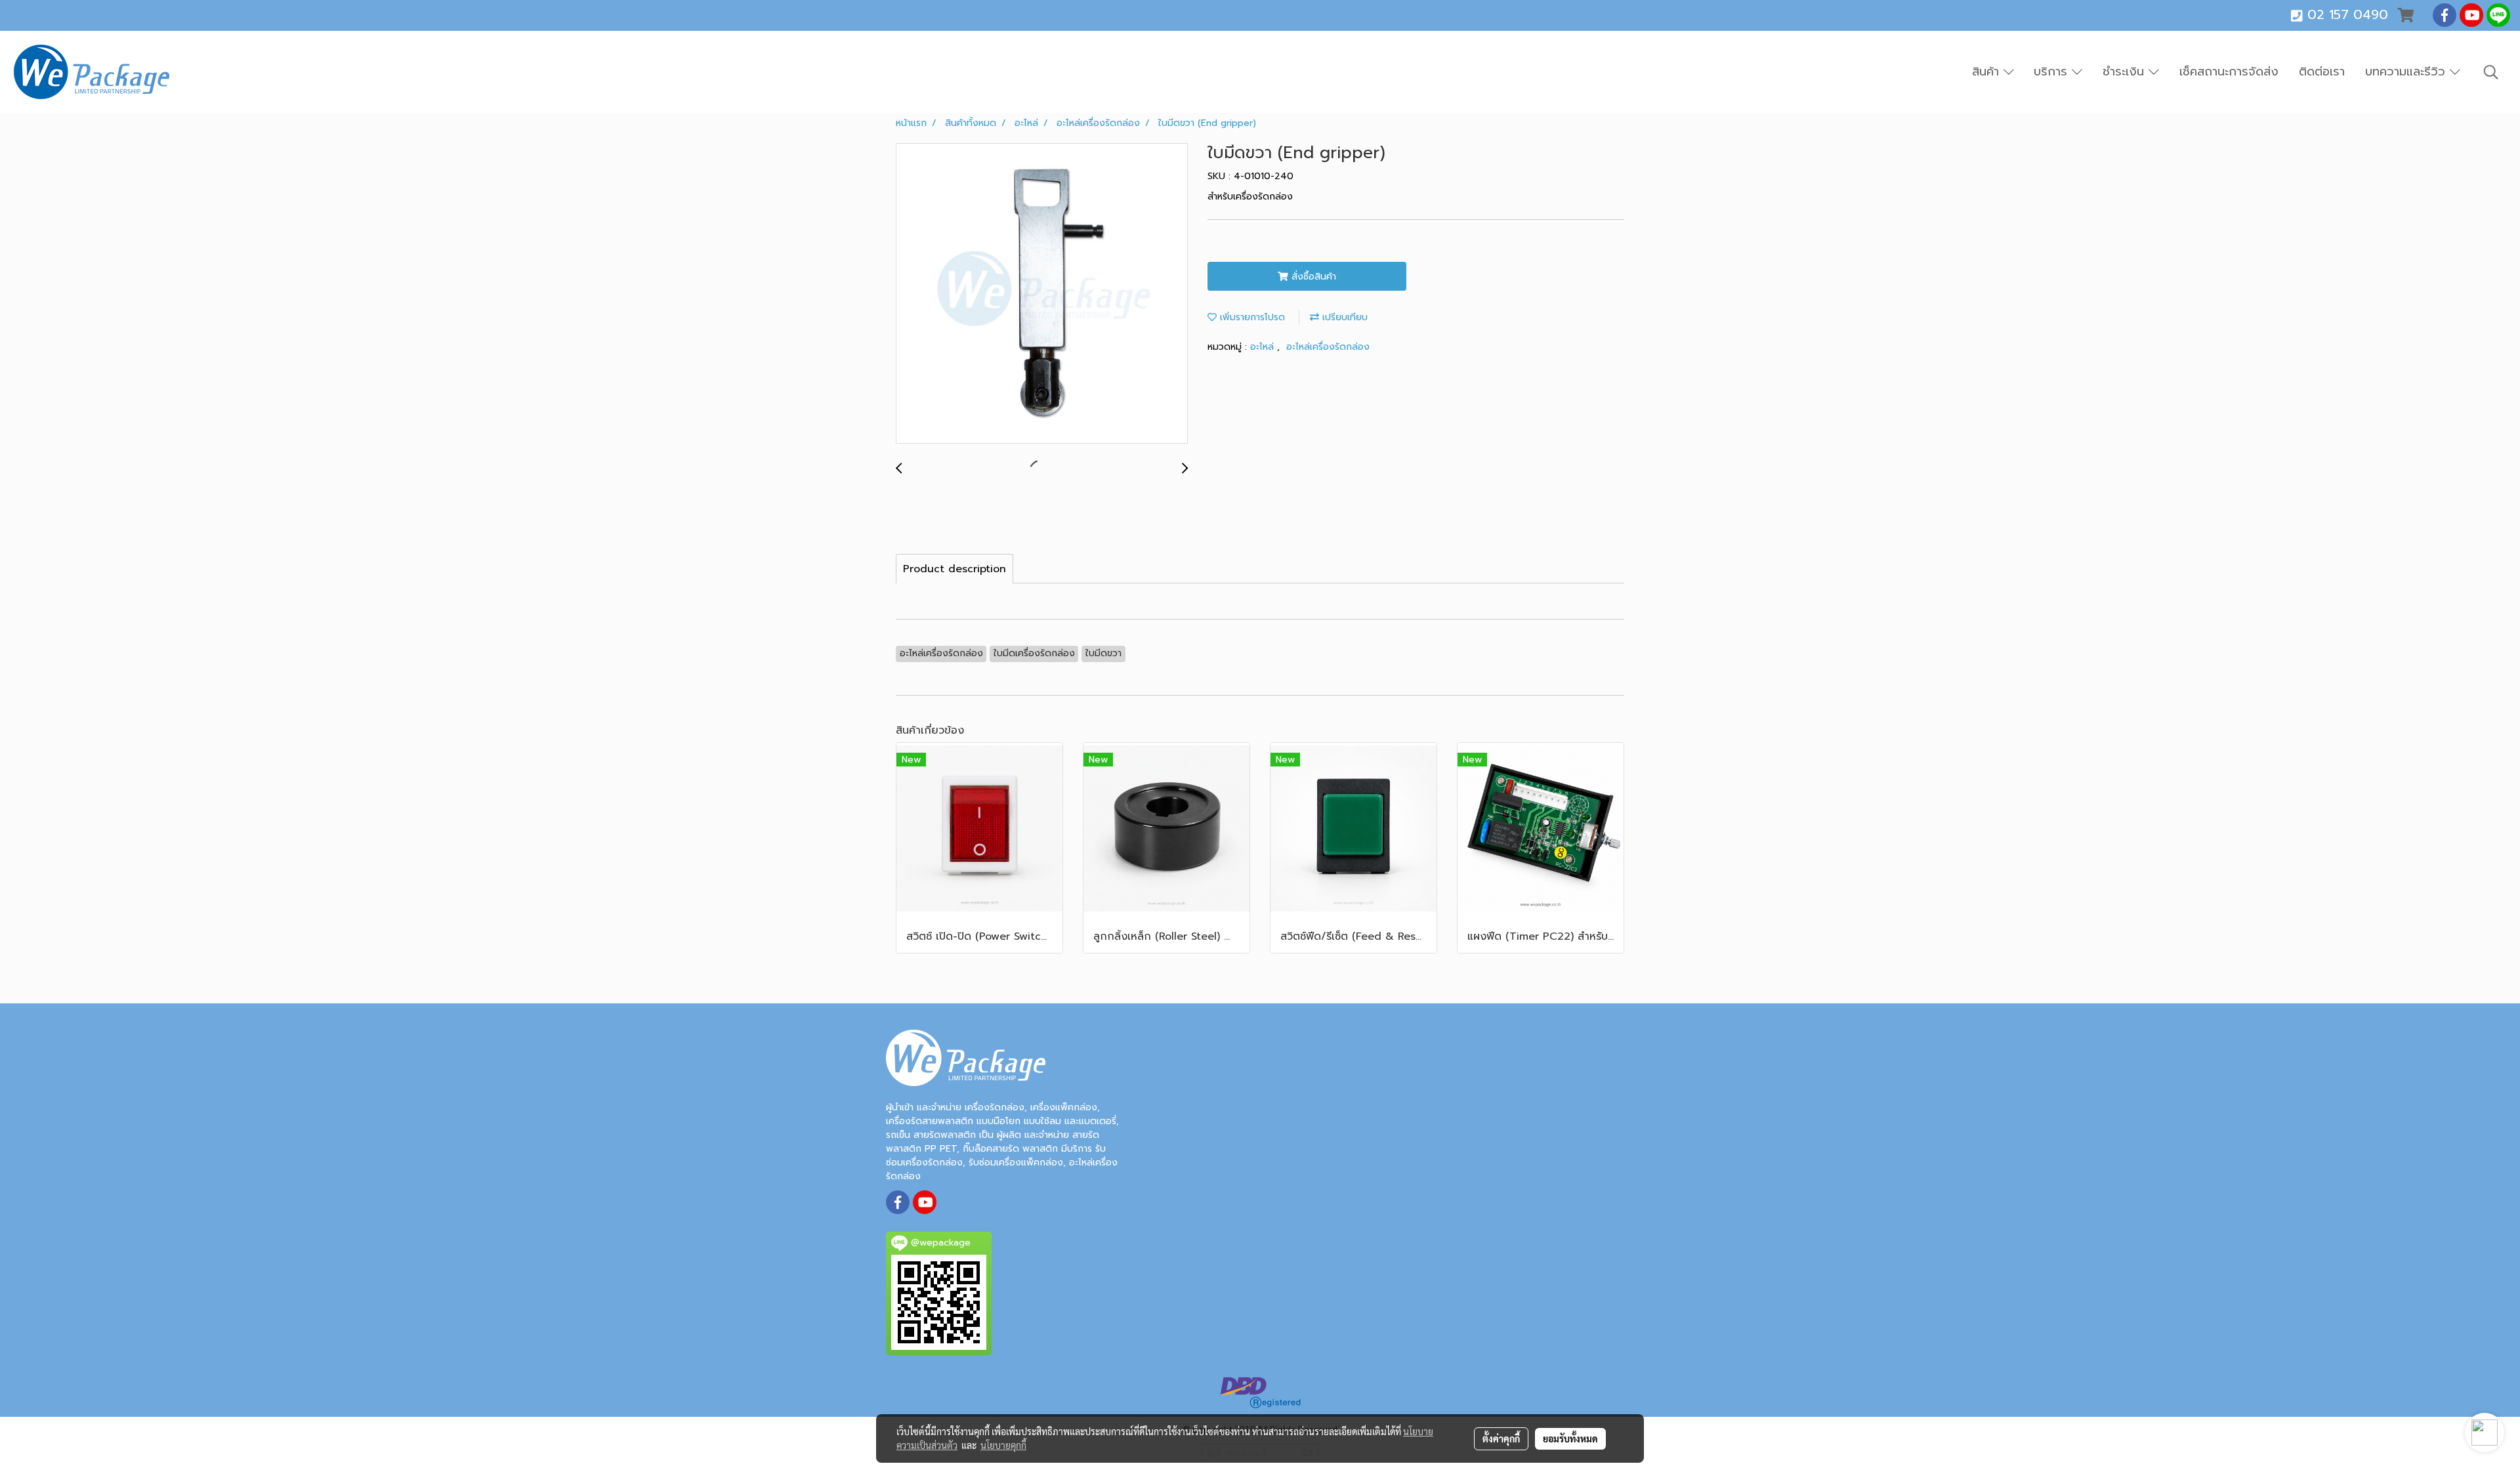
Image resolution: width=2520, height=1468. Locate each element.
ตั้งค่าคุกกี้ (1501, 1438)
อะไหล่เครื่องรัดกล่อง (1328, 347)
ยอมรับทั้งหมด (1570, 1438)
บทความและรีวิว (2407, 72)
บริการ (2053, 72)
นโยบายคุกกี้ (1003, 1445)
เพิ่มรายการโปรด (1251, 317)
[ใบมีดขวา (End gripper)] (1042, 294)
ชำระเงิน (2126, 72)
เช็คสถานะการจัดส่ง (2229, 72)
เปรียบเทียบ (1343, 317)
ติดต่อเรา (2322, 72)
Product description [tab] (955, 569)
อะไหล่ (1264, 347)
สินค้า (1988, 72)
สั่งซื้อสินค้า (1312, 277)
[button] (2491, 72)
